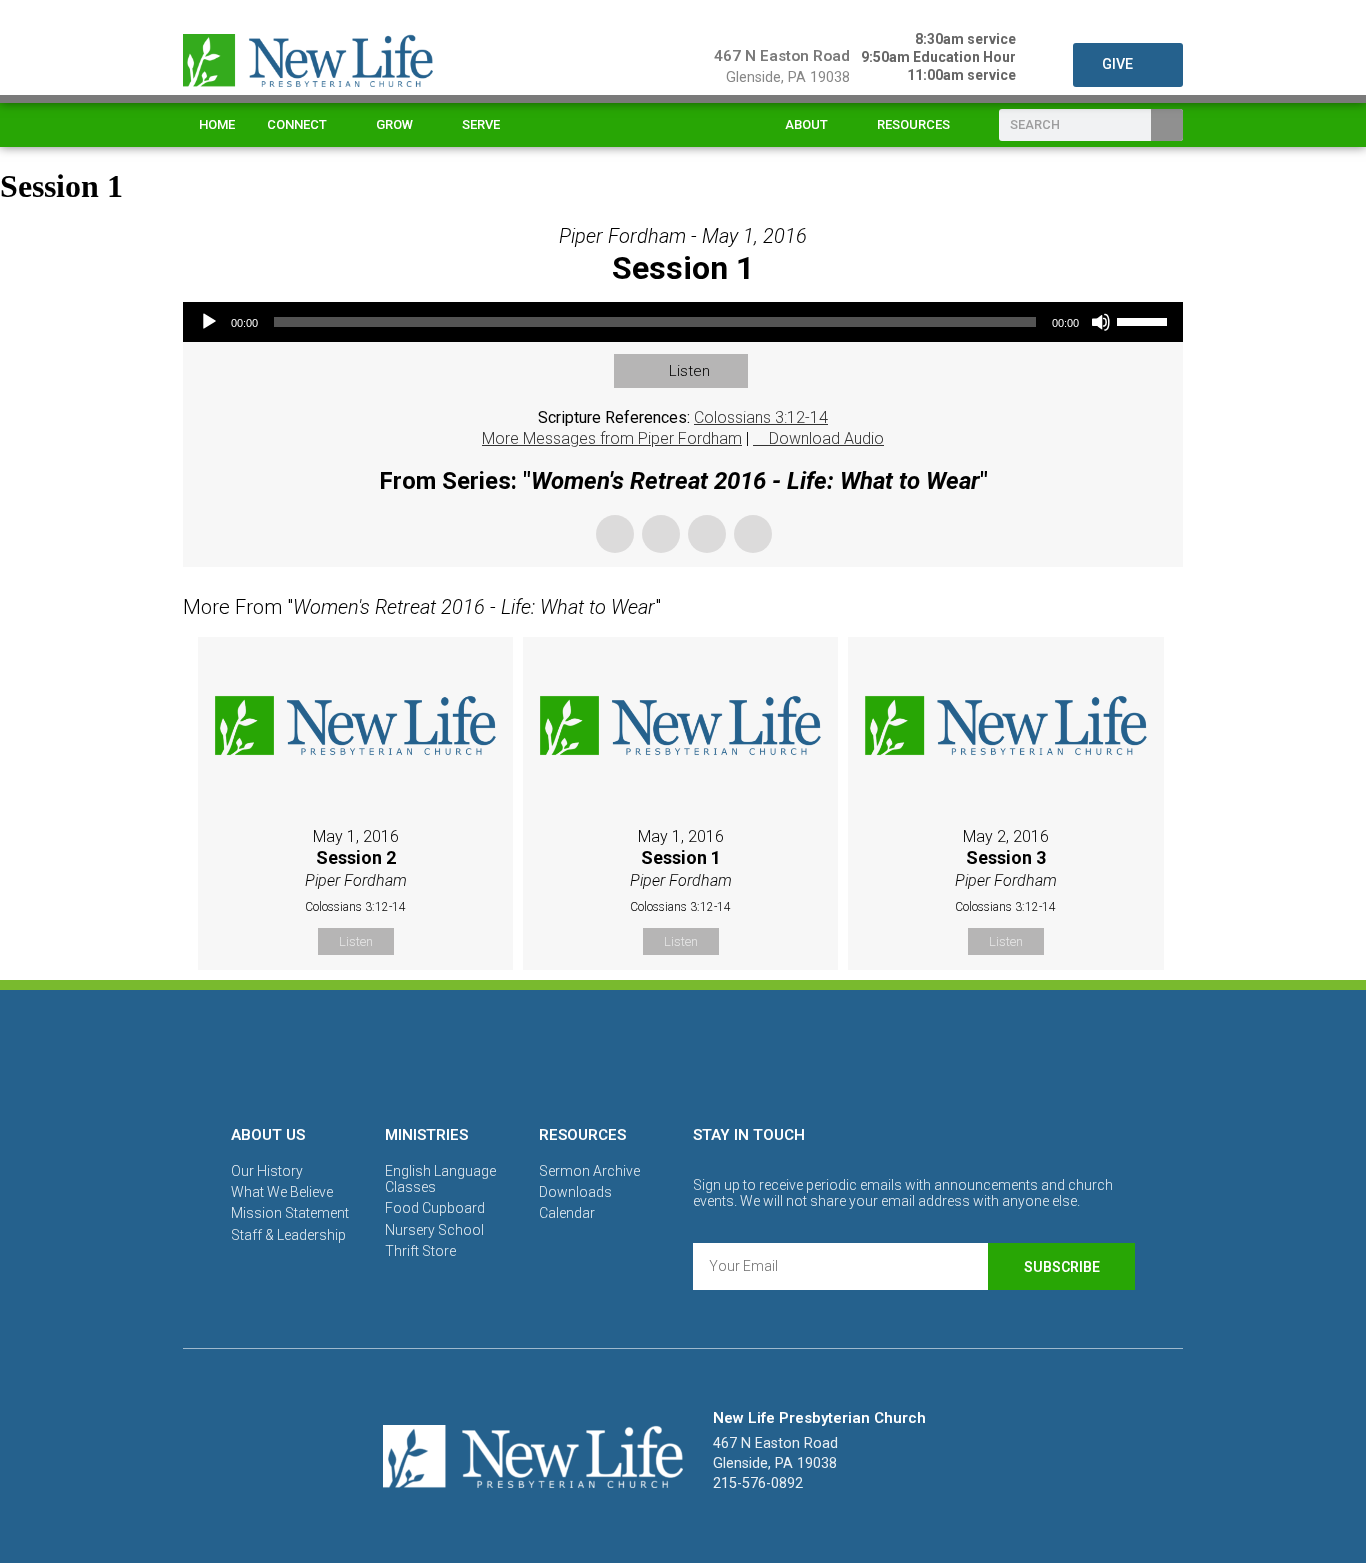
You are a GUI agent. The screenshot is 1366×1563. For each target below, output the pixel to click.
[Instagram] (683, 1054)
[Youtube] (752, 1054)
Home (217, 124)
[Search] (1167, 125)
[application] (683, 322)
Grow (394, 124)
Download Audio (826, 438)
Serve (481, 124)
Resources (913, 124)
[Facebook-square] (614, 1054)
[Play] (209, 322)
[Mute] (1101, 322)
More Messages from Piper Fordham (612, 438)
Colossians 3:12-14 (761, 417)
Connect (297, 124)
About (806, 124)
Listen (689, 371)
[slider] (1145, 320)
